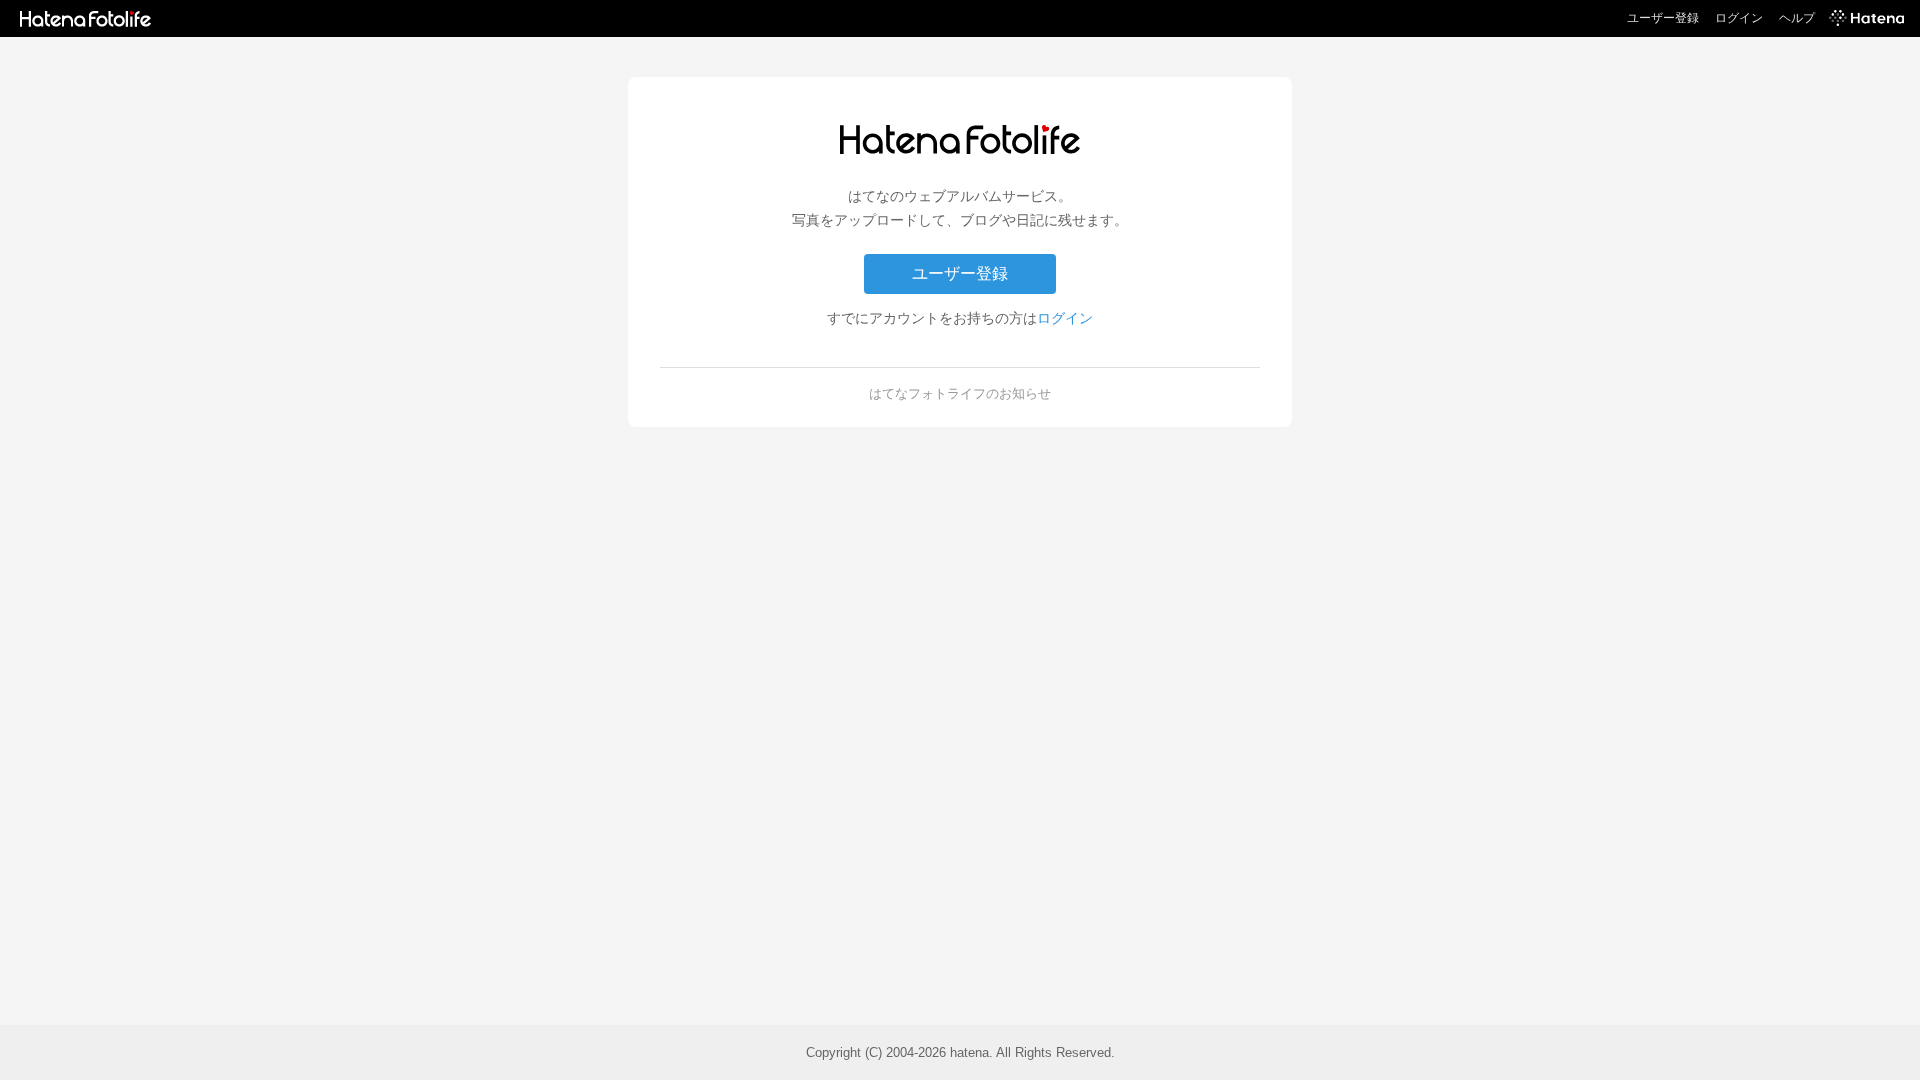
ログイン (1739, 18)
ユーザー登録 (1663, 18)
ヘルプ (1797, 18)
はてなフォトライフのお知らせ (960, 393)
